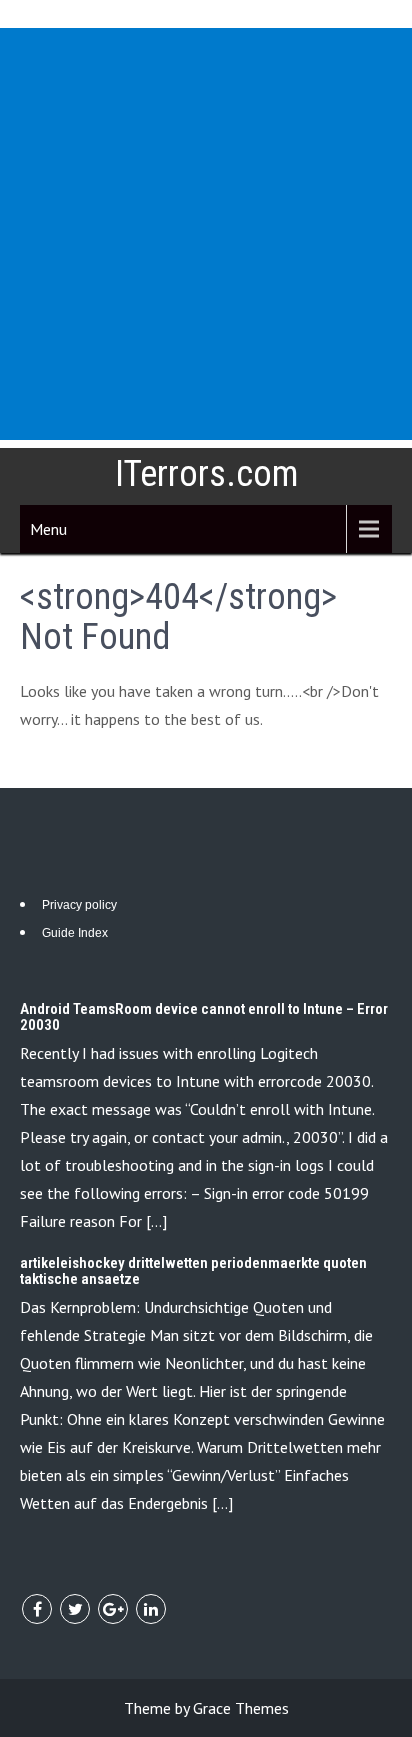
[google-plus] (113, 1609)
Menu (48, 529)
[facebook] (37, 1609)
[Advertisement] (206, 234)
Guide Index (75, 933)
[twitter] (75, 1609)
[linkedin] (151, 1609)
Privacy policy (79, 905)
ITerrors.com (206, 474)
